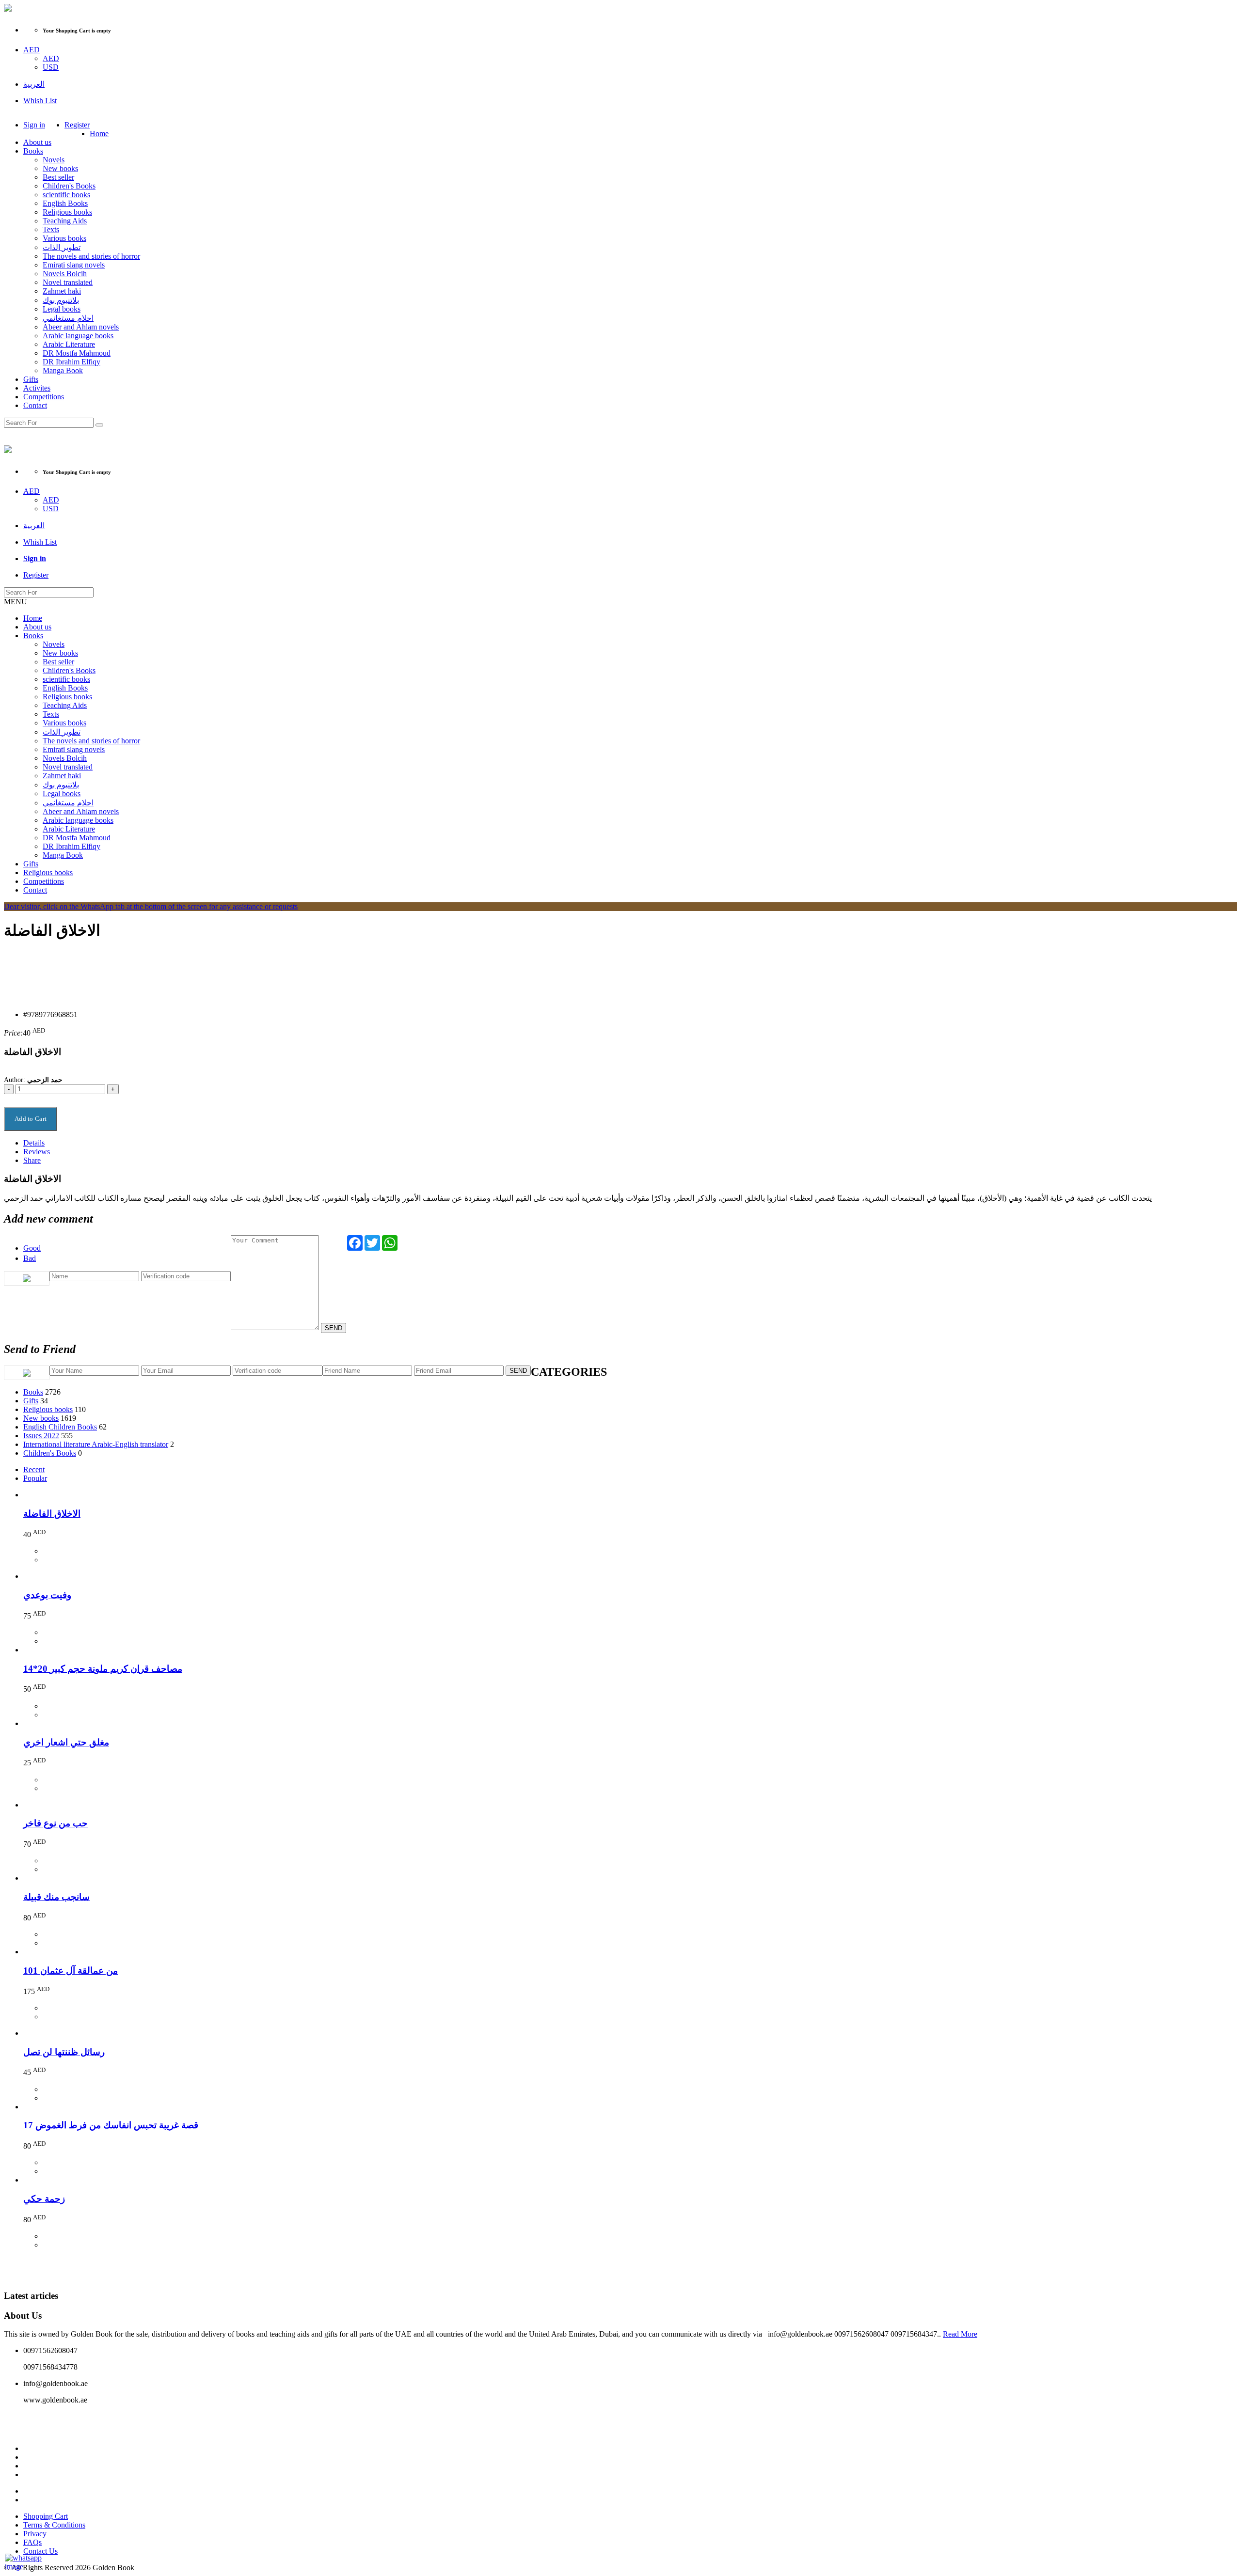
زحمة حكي (44, 2199)
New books (60, 168)
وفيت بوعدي (47, 1595)
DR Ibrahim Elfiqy (72, 362)
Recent (34, 1469)
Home (99, 134)
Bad (30, 1258)
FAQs (32, 2542)
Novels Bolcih (65, 274)
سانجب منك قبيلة (56, 1897)
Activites (37, 388)
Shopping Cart (46, 2516)
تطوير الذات (62, 247)
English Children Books (60, 1427)
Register (77, 125)
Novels (54, 160)
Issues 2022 (41, 1436)
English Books (65, 203)
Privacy (35, 2534)
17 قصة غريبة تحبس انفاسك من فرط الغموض (111, 2125)
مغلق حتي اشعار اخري (66, 1742)
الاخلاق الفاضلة (52, 1514)
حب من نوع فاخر (56, 1823)
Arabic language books (78, 336)
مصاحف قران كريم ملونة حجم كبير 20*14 (103, 1669)
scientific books (66, 195)
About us (37, 142)
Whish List (40, 101)
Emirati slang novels (74, 265)
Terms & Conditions (54, 2525)
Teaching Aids (65, 221)
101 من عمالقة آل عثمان (71, 1971)
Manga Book (63, 370)
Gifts (31, 379)
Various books (64, 238)
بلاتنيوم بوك (61, 300)
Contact (35, 405)
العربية (34, 84)
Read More (960, 2334)
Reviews (37, 1152)
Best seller (58, 177)
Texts (51, 229)
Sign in (34, 125)
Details (34, 1143)
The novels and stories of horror (91, 256)
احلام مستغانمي (68, 318)
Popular (35, 1478)
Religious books (67, 212)
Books (33, 151)
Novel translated (68, 282)
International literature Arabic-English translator (96, 1444)
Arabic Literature (69, 344)
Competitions (44, 397)
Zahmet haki (62, 291)
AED (32, 50)
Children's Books (69, 186)
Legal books (62, 309)
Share (32, 1160)
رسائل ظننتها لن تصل (64, 2052)
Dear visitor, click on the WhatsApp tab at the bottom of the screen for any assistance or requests (151, 906)
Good (32, 1248)
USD (51, 67)
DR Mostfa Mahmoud (77, 353)
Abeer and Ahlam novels (81, 327)
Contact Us (40, 2551)
